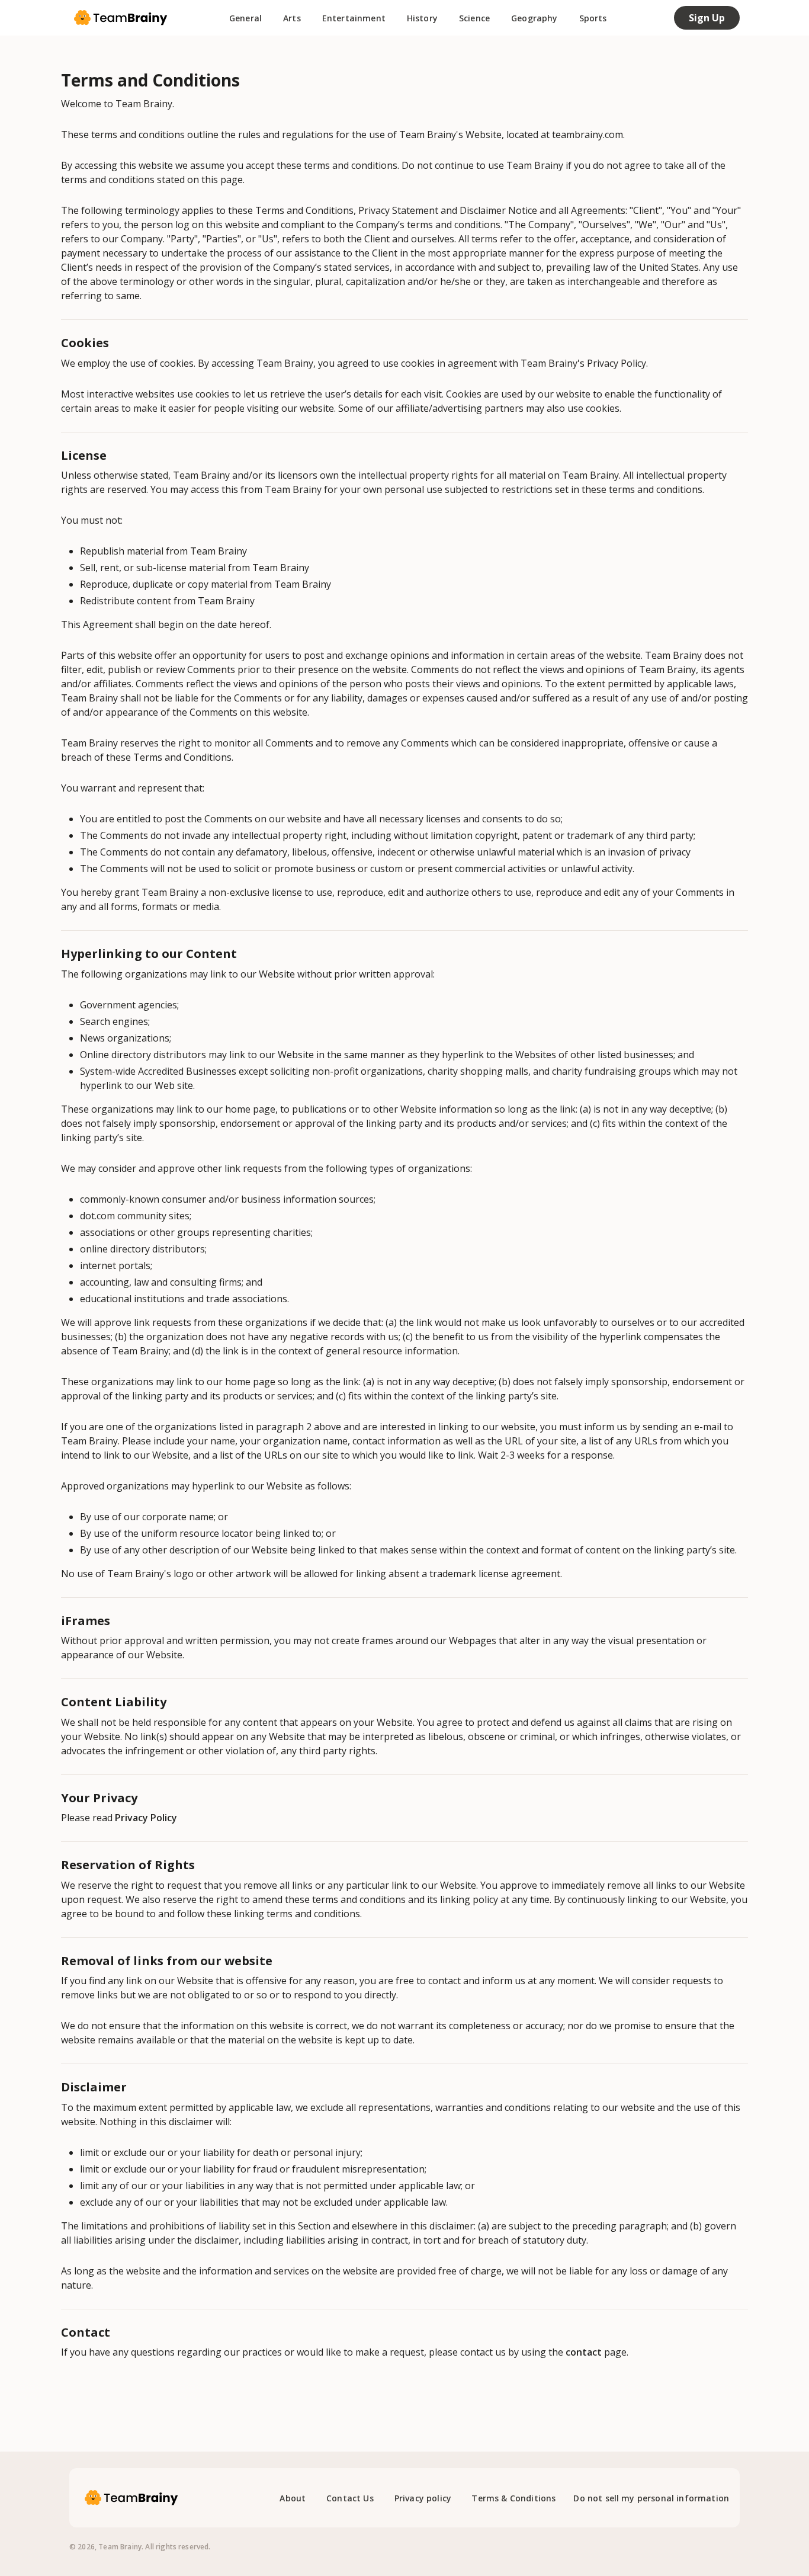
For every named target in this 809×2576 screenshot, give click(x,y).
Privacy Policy (146, 1818)
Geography (534, 18)
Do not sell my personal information (651, 2498)
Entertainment (354, 18)
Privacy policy (423, 2498)
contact (584, 2352)
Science (474, 18)
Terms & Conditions (513, 2498)
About (293, 2498)
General (245, 18)
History (422, 18)
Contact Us (350, 2498)
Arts (292, 18)
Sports (593, 18)
